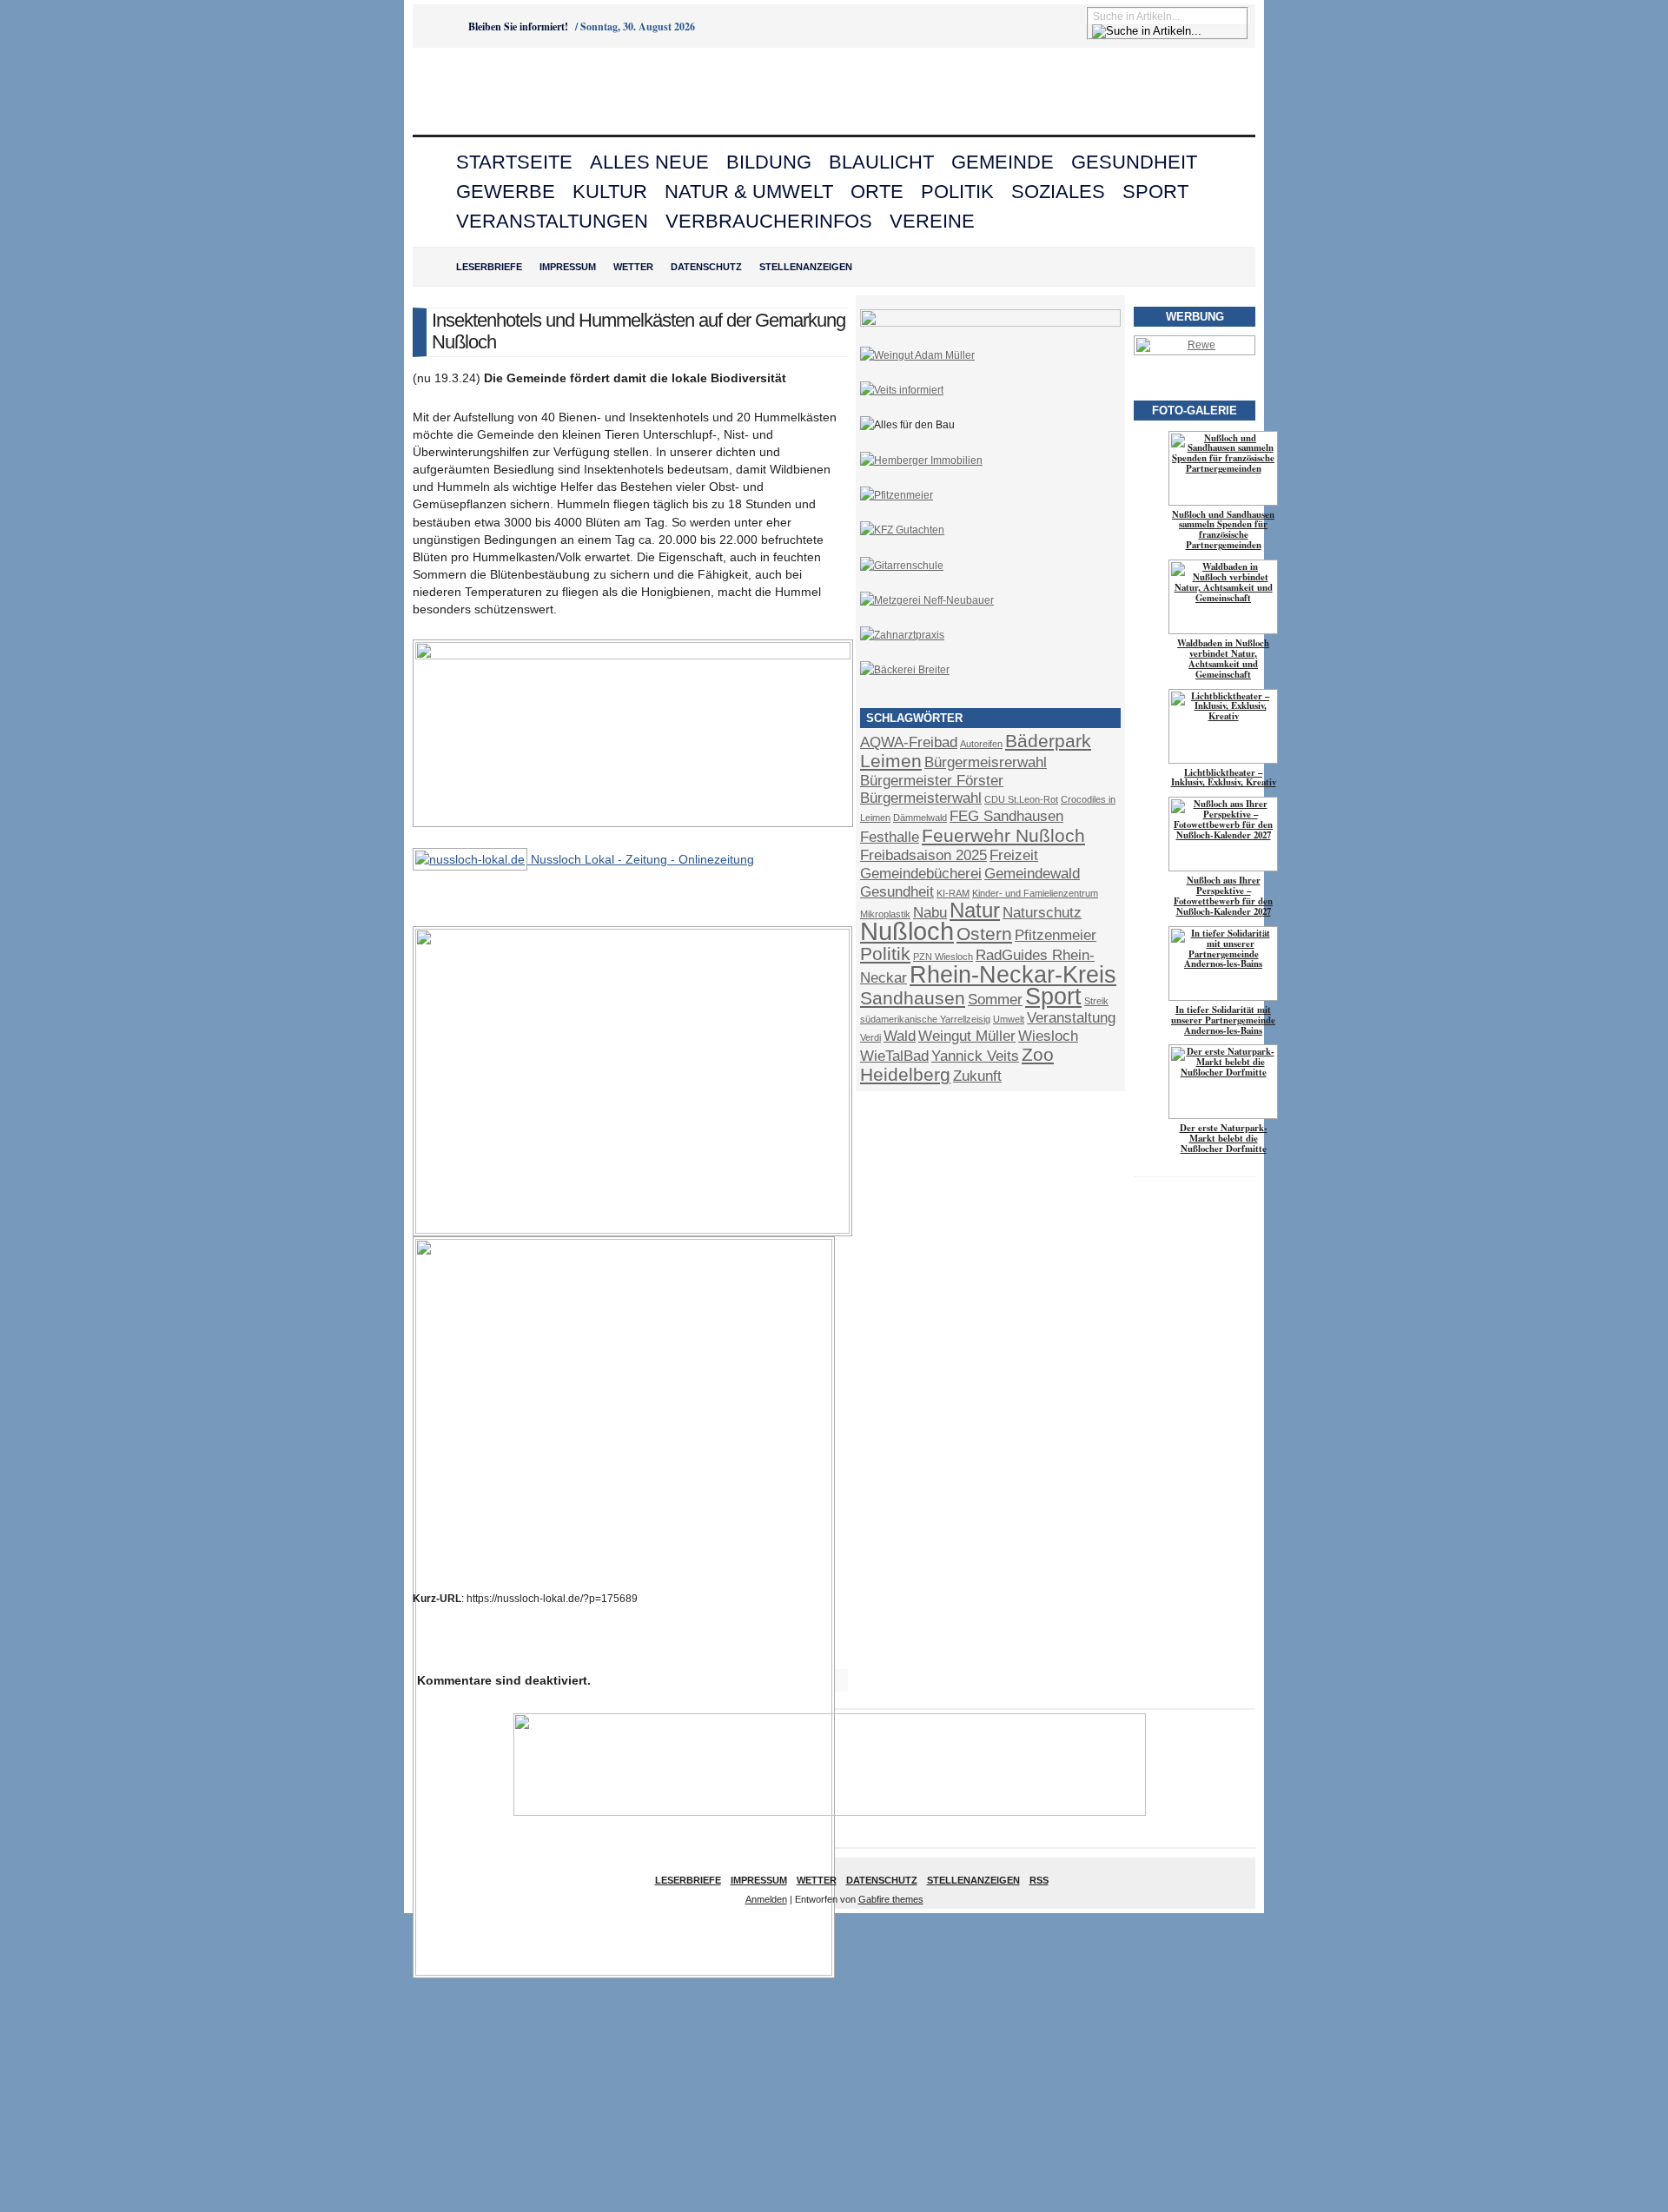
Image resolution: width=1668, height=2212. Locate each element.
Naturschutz (1042, 913)
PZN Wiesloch (943, 957)
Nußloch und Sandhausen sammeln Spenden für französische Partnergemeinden (1223, 530)
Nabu (930, 913)
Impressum (568, 267)
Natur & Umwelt (749, 192)
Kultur (610, 192)
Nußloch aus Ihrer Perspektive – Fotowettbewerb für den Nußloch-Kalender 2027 (1223, 896)
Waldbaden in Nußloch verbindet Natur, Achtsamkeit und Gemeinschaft (1223, 659)
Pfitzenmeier (1056, 935)
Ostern (984, 934)
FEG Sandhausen (1006, 816)
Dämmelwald (920, 818)
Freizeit (1014, 855)
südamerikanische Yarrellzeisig (925, 1019)
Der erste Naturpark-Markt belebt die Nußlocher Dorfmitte (1224, 1138)
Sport (1155, 192)
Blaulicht (881, 162)
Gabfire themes (891, 1899)
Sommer (995, 1000)
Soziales (1058, 192)
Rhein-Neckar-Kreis (1013, 975)
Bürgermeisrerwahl (986, 762)
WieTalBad (894, 1056)
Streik (1096, 1001)
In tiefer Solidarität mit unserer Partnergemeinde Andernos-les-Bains (1223, 1020)
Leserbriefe (489, 267)
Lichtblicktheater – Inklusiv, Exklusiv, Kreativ (1224, 778)
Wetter (633, 267)
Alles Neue (649, 162)
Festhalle (890, 837)
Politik (957, 192)
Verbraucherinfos (769, 221)
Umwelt (1009, 1019)
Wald (900, 1036)
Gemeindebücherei (921, 874)
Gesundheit (1134, 162)
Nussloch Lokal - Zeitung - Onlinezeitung (641, 859)
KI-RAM (953, 893)
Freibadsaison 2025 (923, 855)
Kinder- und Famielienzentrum (1035, 893)
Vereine (932, 221)
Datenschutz (706, 267)
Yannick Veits (975, 1056)
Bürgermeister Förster (932, 781)
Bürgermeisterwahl (921, 798)
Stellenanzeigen (806, 267)
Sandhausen (913, 998)
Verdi (870, 1037)
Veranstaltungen (552, 221)
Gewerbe (506, 192)
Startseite (514, 162)
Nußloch (907, 931)
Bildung (769, 162)
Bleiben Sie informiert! (518, 26)
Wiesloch (1048, 1036)
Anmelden (766, 1899)
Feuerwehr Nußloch (1003, 835)
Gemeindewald (1032, 874)
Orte (877, 192)
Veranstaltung (1071, 1018)
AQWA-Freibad (909, 742)
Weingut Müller (967, 1036)
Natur (975, 910)
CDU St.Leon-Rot (1021, 799)
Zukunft (977, 1076)
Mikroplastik (885, 914)
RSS (1039, 1880)
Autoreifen (981, 744)
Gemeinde (1003, 162)
